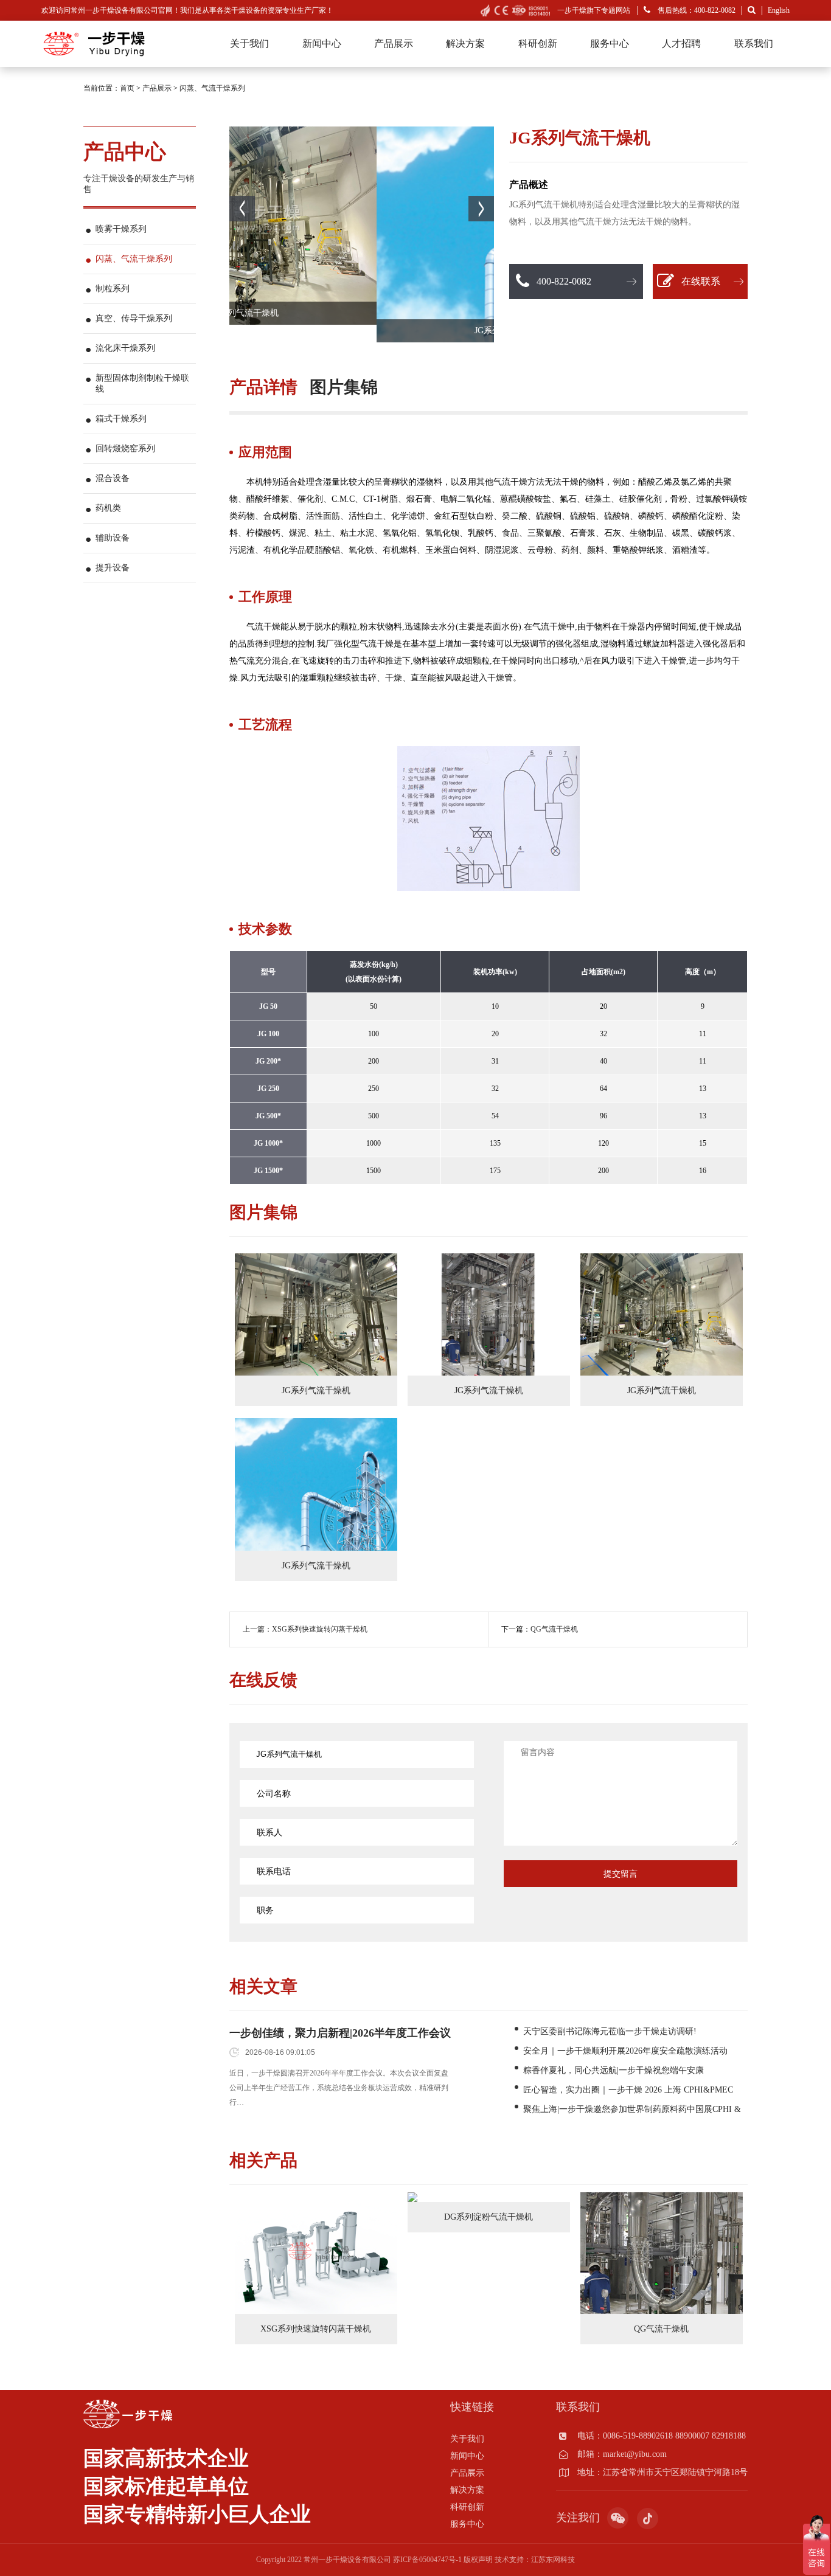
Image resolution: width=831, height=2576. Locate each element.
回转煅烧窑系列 (125, 448)
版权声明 (478, 2560)
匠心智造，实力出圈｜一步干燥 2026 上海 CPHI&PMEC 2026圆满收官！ (628, 2091)
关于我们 (249, 43)
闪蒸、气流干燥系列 (212, 88)
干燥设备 (246, 10)
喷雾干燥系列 (121, 229)
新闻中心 (322, 43)
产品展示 (394, 43)
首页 (127, 88)
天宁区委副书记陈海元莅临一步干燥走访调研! (610, 2031)
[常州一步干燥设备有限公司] (93, 33)
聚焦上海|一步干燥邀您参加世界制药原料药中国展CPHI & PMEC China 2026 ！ (632, 2110)
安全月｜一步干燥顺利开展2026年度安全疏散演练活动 (625, 2051)
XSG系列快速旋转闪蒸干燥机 (320, 1629)
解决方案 (465, 43)
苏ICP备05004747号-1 (427, 2560)
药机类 (108, 508)
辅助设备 (113, 538)
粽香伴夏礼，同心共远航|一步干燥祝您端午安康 (614, 2070)
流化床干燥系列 (125, 348)
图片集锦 (344, 387)
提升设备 (113, 568)
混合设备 (113, 478)
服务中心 (610, 43)
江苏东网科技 (553, 2560)
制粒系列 (113, 289)
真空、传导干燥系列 (134, 318)
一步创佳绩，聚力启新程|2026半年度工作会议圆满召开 (340, 2034)
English (779, 10)
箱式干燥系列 (121, 419)
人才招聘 (681, 43)
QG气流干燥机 (554, 1629)
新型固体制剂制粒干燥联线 (142, 383)
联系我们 (754, 43)
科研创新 (538, 43)
